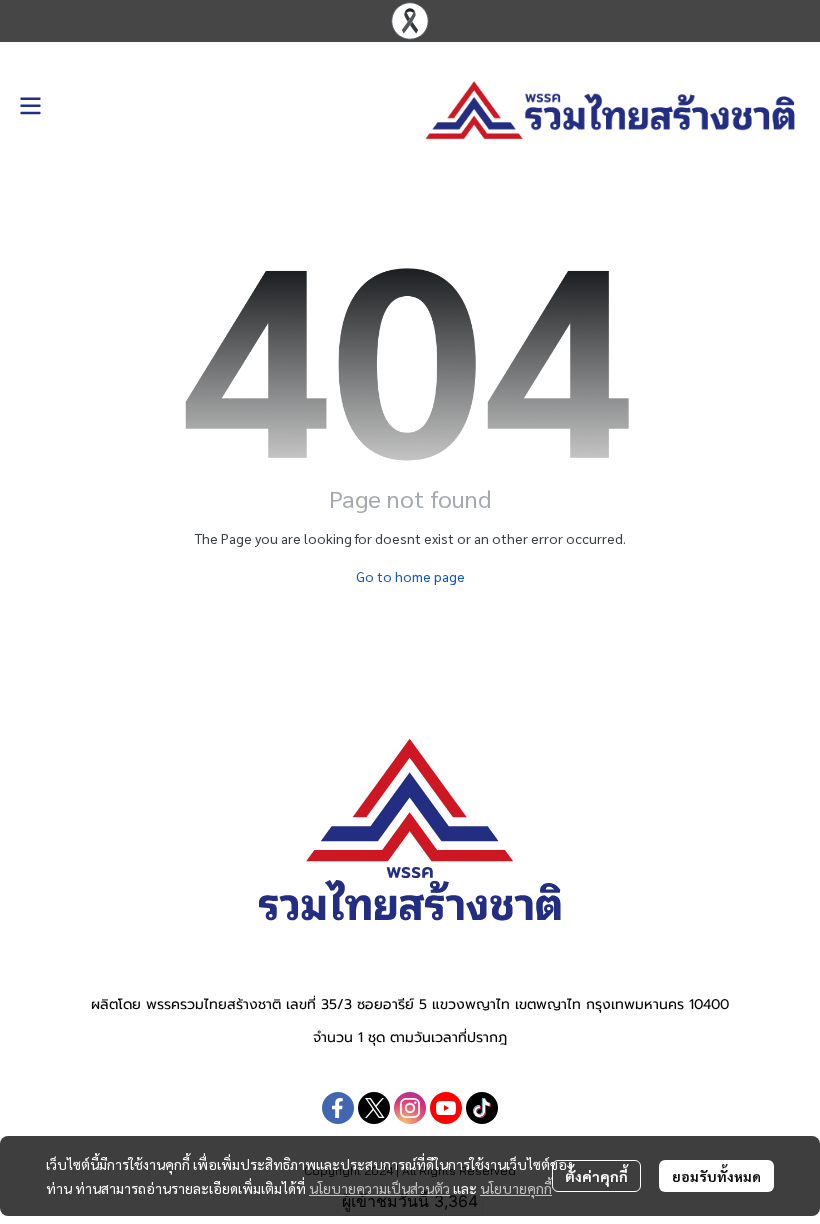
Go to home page (410, 576)
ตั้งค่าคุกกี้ (596, 1176)
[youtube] (446, 1108)
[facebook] (338, 1108)
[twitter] (374, 1108)
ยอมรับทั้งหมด (716, 1176)
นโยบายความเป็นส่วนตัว (379, 1188)
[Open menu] (30, 106)
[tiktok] (482, 1108)
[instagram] (410, 1108)
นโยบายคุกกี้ (516, 1188)
